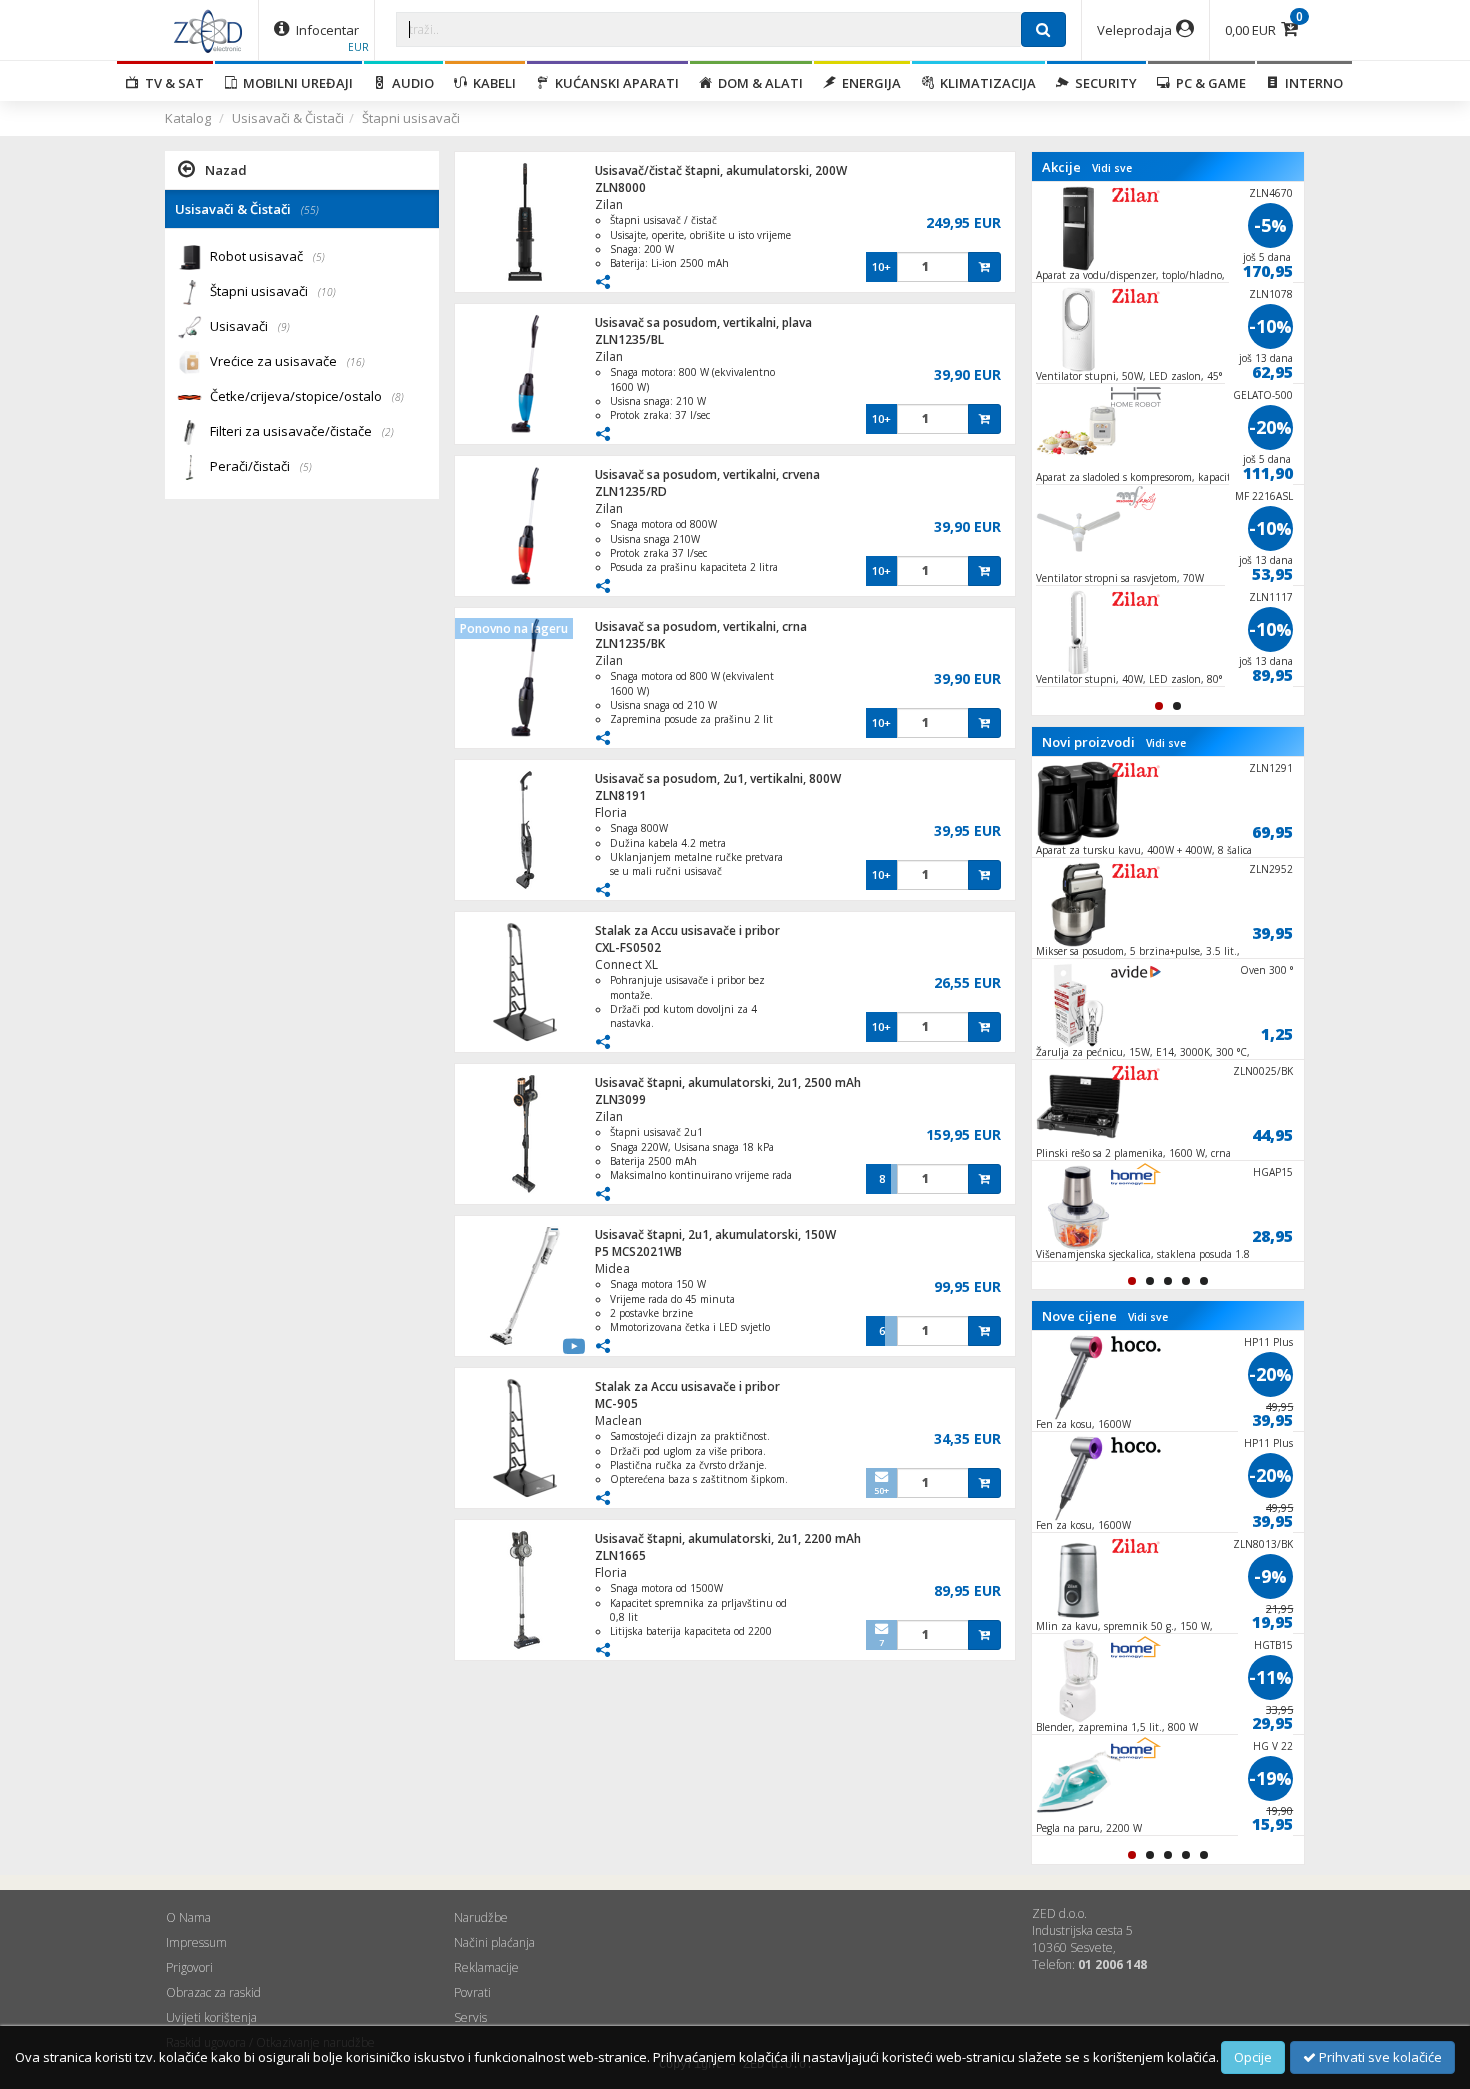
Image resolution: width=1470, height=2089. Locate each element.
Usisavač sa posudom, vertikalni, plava (703, 322)
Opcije (1253, 2057)
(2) (388, 432)
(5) (319, 257)
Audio (410, 83)
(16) (356, 362)
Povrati (472, 1992)
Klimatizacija (985, 83)
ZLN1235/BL (629, 339)
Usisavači (250, 326)
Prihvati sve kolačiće (1379, 2057)
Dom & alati (757, 83)
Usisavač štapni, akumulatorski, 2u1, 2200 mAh (728, 1538)
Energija (868, 83)
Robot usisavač (267, 256)
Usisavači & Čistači (288, 118)
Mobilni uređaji (295, 83)
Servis (470, 2017)
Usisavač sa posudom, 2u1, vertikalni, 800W (718, 778)
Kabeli (491, 83)
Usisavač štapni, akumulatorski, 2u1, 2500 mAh (728, 1082)
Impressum (196, 1942)
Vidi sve (1112, 168)
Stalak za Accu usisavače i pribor (687, 930)
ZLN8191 (620, 795)
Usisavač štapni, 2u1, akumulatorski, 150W (715, 1234)
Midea (612, 1268)
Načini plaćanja (494, 1942)
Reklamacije (486, 1967)
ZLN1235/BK (630, 643)
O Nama (188, 1917)
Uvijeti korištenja (211, 2017)
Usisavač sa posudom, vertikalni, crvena (707, 474)
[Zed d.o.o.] (208, 30)
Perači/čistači (261, 466)
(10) (327, 292)
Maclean (618, 1420)
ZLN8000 (620, 187)
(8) (398, 397)
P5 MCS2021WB (638, 1251)
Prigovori (189, 1967)
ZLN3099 (620, 1099)
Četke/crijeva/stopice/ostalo (307, 396)
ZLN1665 (620, 1555)
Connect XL (626, 964)
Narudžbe (481, 1917)
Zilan (609, 204)
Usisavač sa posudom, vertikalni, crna (701, 626)
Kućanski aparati (614, 83)
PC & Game (1208, 83)
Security (1103, 83)
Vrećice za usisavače (287, 361)
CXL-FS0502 (628, 947)
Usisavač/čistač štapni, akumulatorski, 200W (721, 170)
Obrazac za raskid (213, 1992)
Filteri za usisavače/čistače (302, 431)
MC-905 (616, 1403)
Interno (1311, 83)
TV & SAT (171, 83)
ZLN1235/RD (631, 491)
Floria (611, 812)
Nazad (226, 170)
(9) (284, 327)
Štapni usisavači (411, 118)
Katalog (188, 118)
